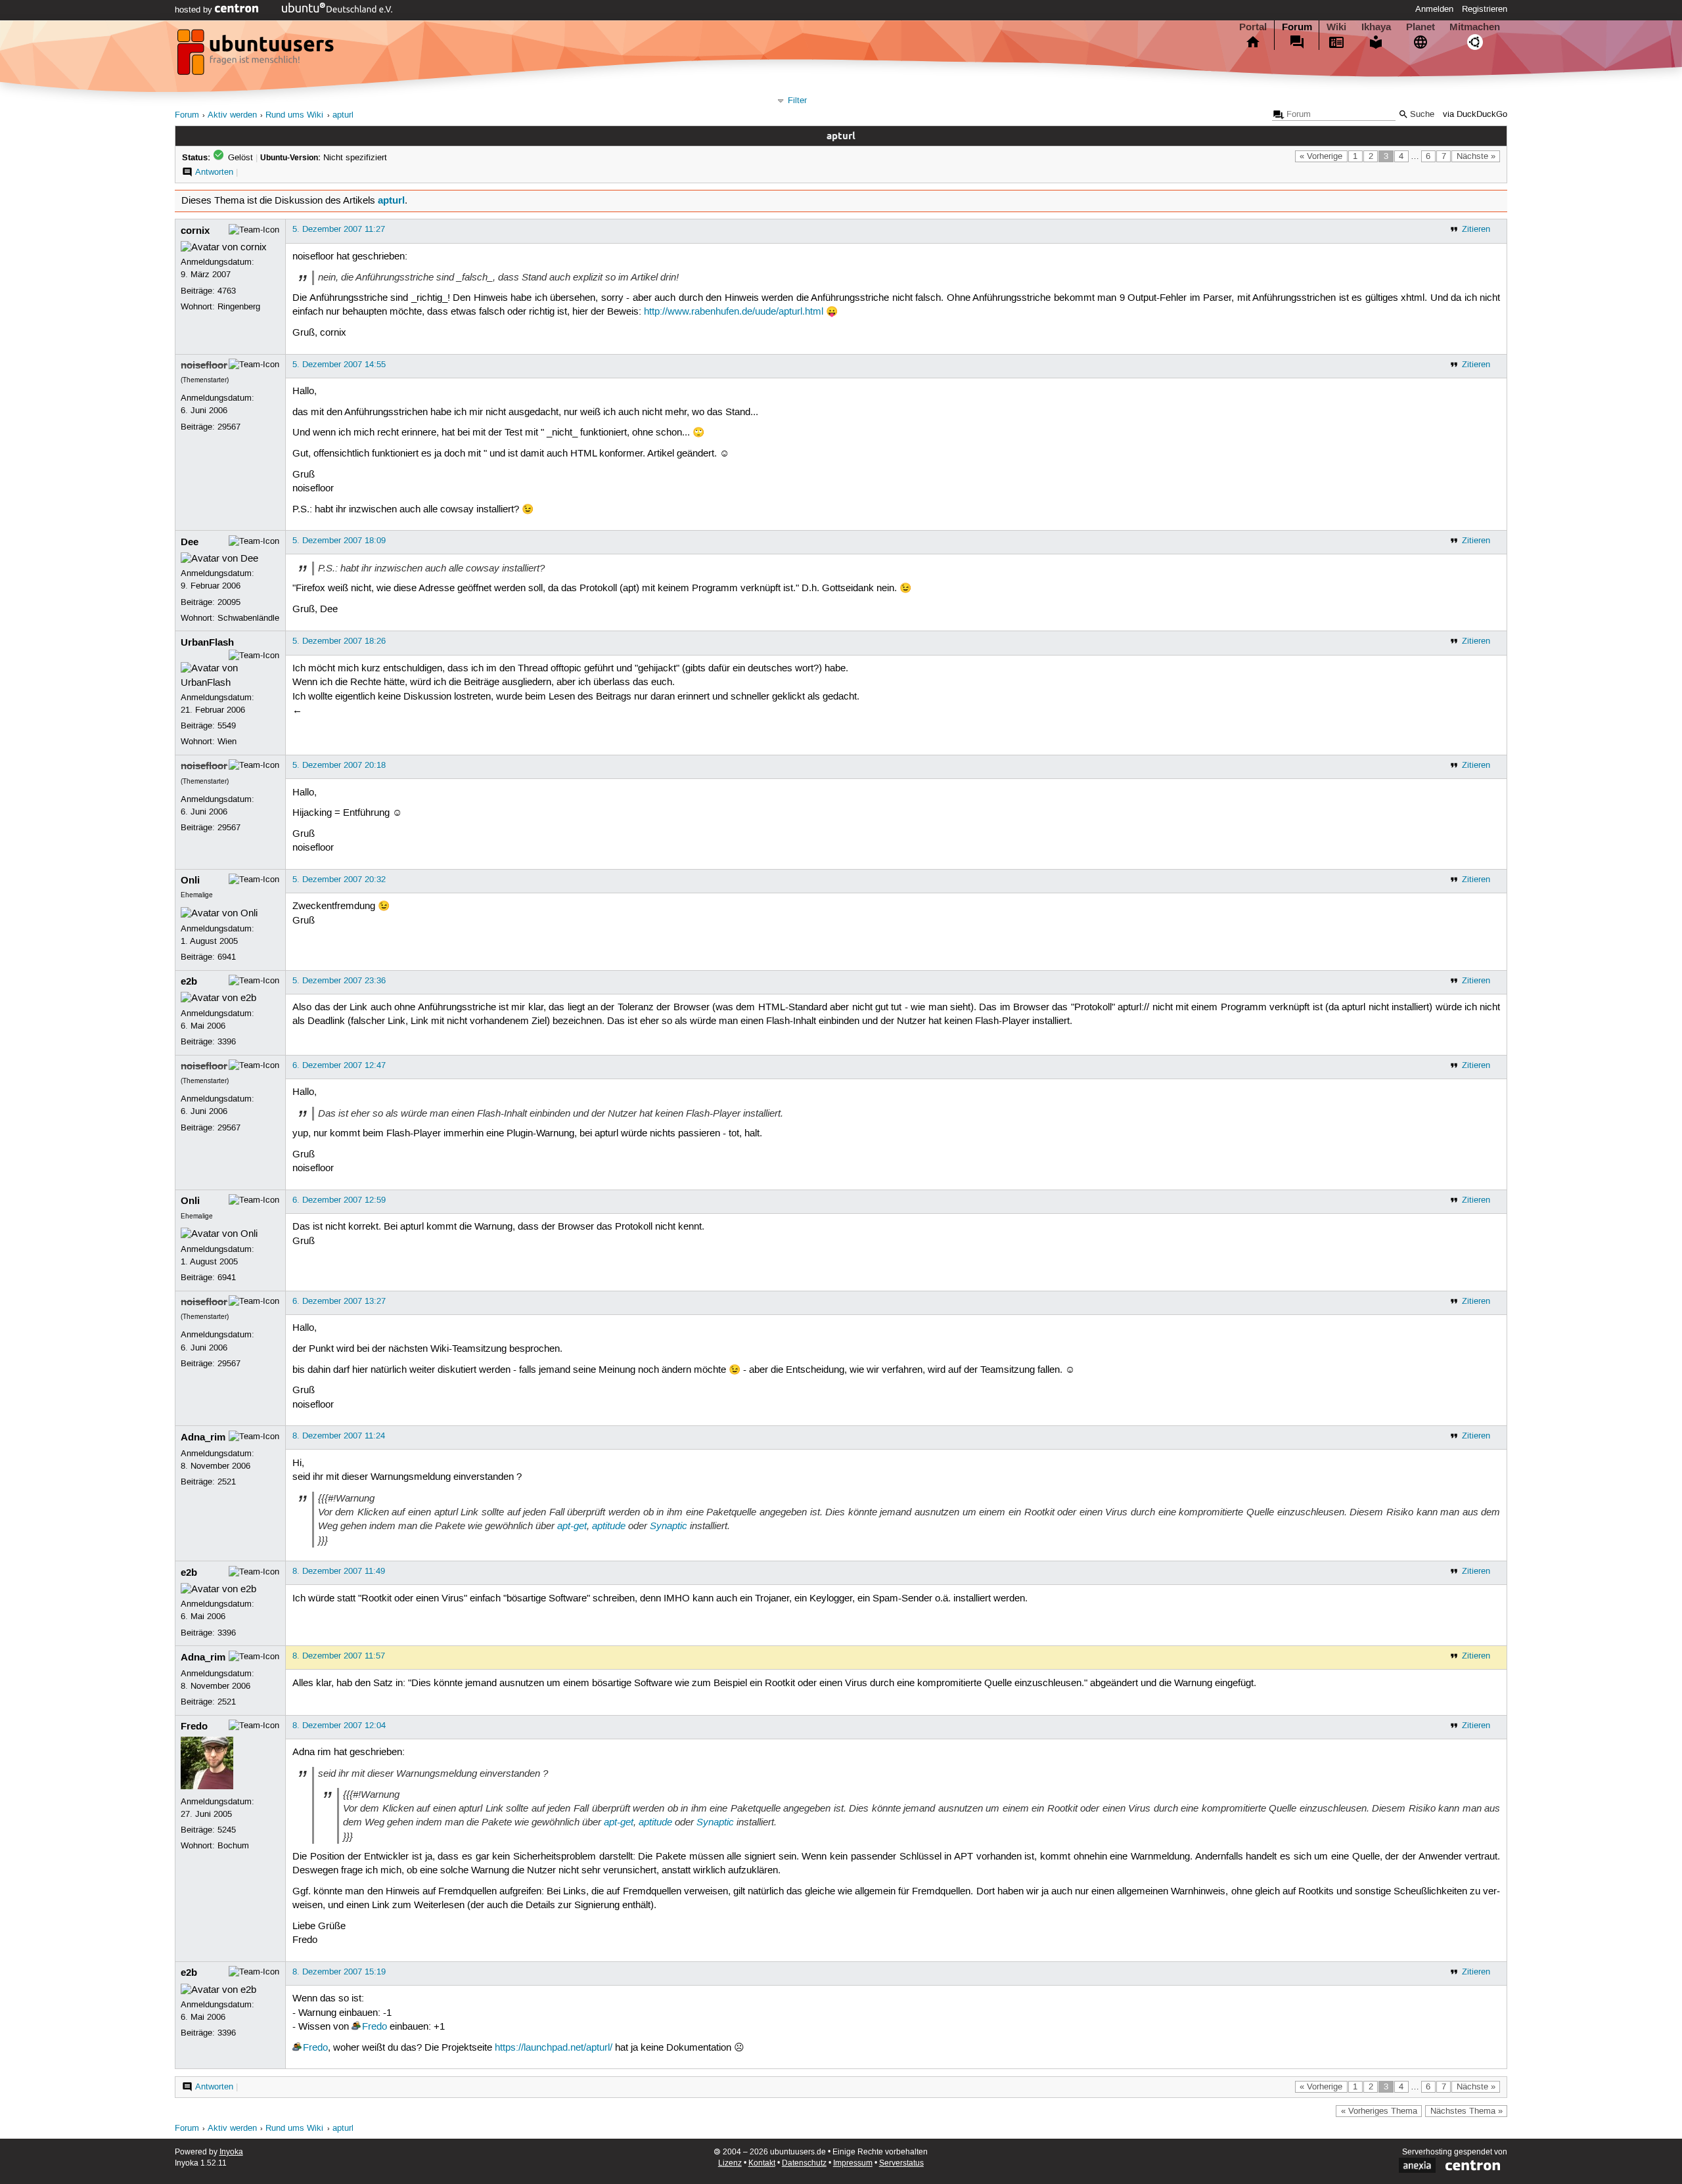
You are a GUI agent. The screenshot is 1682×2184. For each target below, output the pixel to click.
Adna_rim (203, 1437)
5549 (227, 726)
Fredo (194, 1726)
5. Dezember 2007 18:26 (339, 641)
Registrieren (1485, 9)
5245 (227, 1830)
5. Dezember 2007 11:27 (339, 229)
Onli (190, 880)
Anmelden (1434, 9)
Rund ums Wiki (294, 115)
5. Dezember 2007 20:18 (339, 765)
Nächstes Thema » (1466, 2111)
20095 (229, 602)
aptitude (609, 1526)
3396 (227, 1042)
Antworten (214, 172)
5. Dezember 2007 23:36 (339, 981)
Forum (1297, 27)
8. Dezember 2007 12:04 (339, 1726)
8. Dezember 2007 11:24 (339, 1436)
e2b (189, 981)
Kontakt (762, 2163)
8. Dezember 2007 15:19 (339, 1972)
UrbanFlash (207, 642)
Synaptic (669, 1526)
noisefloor (204, 365)
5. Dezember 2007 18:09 (339, 541)
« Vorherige (1321, 156)
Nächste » (1476, 156)
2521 (227, 1482)
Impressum (853, 2163)
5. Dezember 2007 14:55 (339, 365)
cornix (195, 231)
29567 (229, 427)
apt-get (572, 1526)
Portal (1253, 27)
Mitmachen (1475, 27)
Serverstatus (901, 2163)
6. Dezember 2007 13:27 (339, 1301)
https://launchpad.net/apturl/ (554, 2048)
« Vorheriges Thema (1379, 2111)
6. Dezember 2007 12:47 (339, 1065)
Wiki (1336, 27)
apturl (343, 115)
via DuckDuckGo (1475, 115)
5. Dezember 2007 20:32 (339, 880)
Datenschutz (804, 2163)
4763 (227, 291)
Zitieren (1476, 229)
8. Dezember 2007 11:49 (339, 1571)
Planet (1421, 27)
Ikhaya (1376, 27)
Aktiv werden (232, 115)
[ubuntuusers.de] (257, 56)
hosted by (195, 10)
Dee (190, 542)
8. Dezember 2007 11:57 (339, 1656)
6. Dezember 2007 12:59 (339, 1200)
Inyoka (231, 2152)
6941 (227, 957)
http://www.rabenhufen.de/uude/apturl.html (734, 312)
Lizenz (730, 2163)
